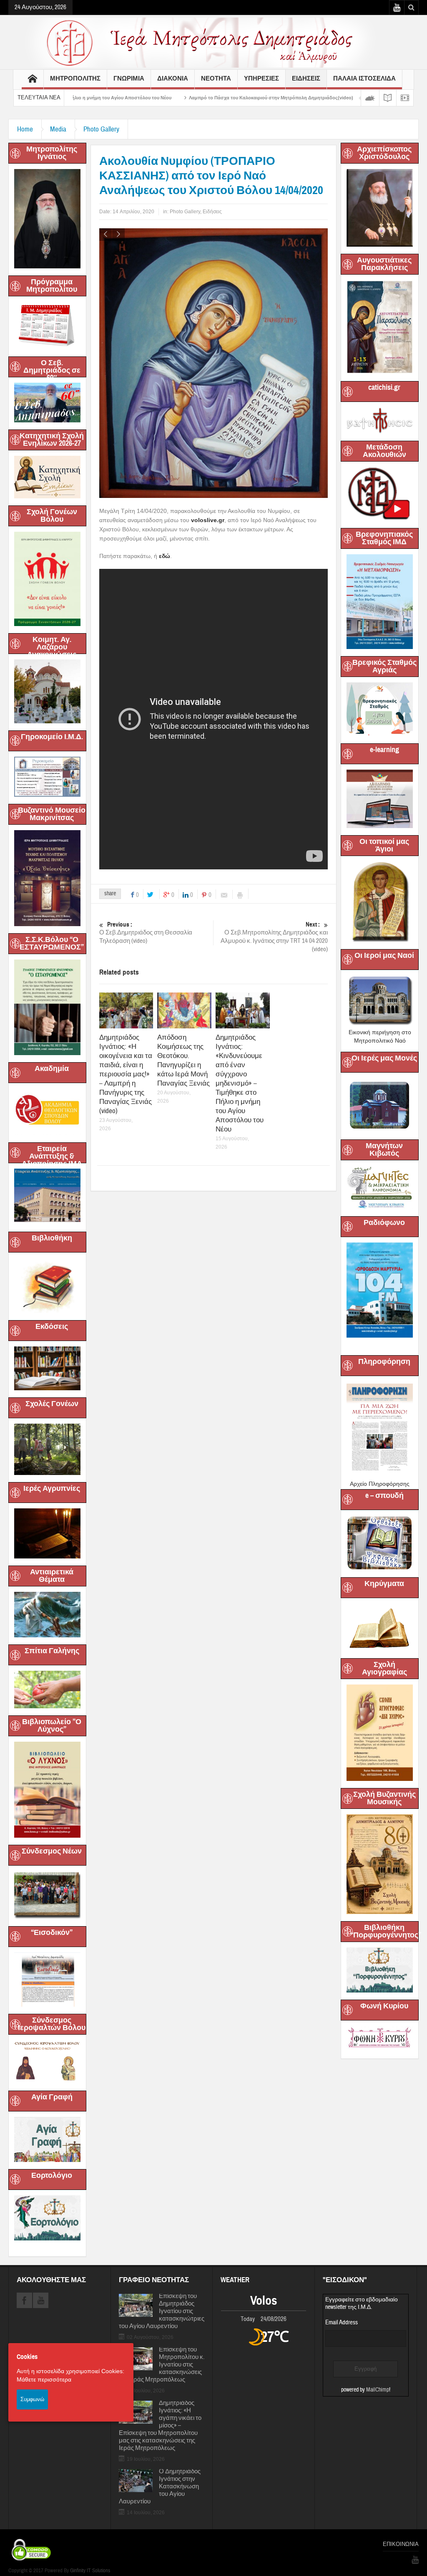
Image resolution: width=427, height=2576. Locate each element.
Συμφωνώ (32, 2399)
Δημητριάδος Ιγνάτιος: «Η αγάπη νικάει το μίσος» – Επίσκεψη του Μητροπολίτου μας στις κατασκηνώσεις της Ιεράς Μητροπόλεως (160, 2426)
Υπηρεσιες (261, 78)
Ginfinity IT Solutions (90, 2571)
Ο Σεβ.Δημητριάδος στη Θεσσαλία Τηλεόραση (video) (146, 933)
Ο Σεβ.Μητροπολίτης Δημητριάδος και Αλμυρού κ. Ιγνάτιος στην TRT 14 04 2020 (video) (274, 937)
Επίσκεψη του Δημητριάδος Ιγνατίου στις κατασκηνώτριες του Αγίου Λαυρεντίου (162, 2311)
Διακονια (173, 78)
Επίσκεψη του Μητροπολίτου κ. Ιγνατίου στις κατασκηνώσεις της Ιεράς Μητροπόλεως (162, 2365)
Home (25, 129)
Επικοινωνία (401, 2544)
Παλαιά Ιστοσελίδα (364, 78)
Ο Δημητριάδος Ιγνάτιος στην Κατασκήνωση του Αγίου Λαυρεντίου (160, 2487)
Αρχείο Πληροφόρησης (380, 1484)
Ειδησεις (306, 78)
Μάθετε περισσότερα (44, 2379)
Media (58, 129)
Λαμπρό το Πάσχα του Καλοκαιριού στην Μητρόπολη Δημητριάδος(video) (185, 98)
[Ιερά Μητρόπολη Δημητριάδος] (213, 42)
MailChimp (378, 2390)
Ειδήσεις (212, 212)
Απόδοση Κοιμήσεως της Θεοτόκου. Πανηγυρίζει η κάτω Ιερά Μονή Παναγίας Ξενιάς (183, 1060)
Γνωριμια (129, 78)
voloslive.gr (208, 520)
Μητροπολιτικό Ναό (380, 1041)
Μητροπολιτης (75, 78)
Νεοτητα (216, 78)
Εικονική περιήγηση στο (380, 1032)
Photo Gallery (101, 129)
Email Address (342, 2322)
